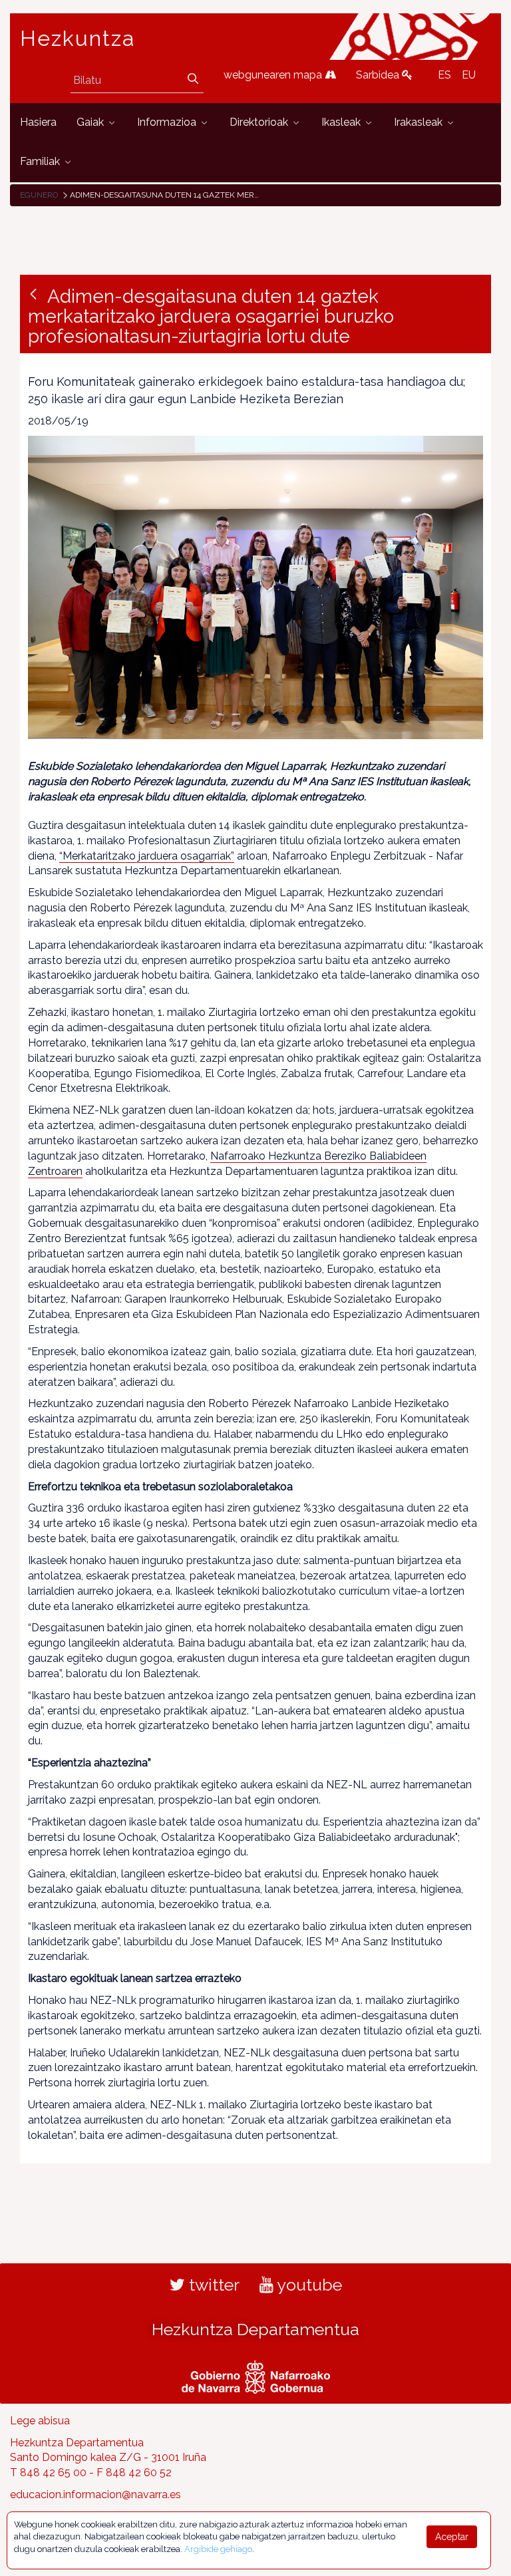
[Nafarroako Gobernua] (256, 2375)
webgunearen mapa (274, 75)
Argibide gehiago (218, 2549)
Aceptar (452, 2537)
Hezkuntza (78, 39)
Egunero (39, 195)
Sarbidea (379, 75)
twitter (212, 2285)
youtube (308, 2285)
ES (444, 75)
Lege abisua (40, 2421)
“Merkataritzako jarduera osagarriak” (147, 856)
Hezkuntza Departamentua (255, 2329)
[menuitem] (38, 123)
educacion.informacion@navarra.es (95, 2495)
